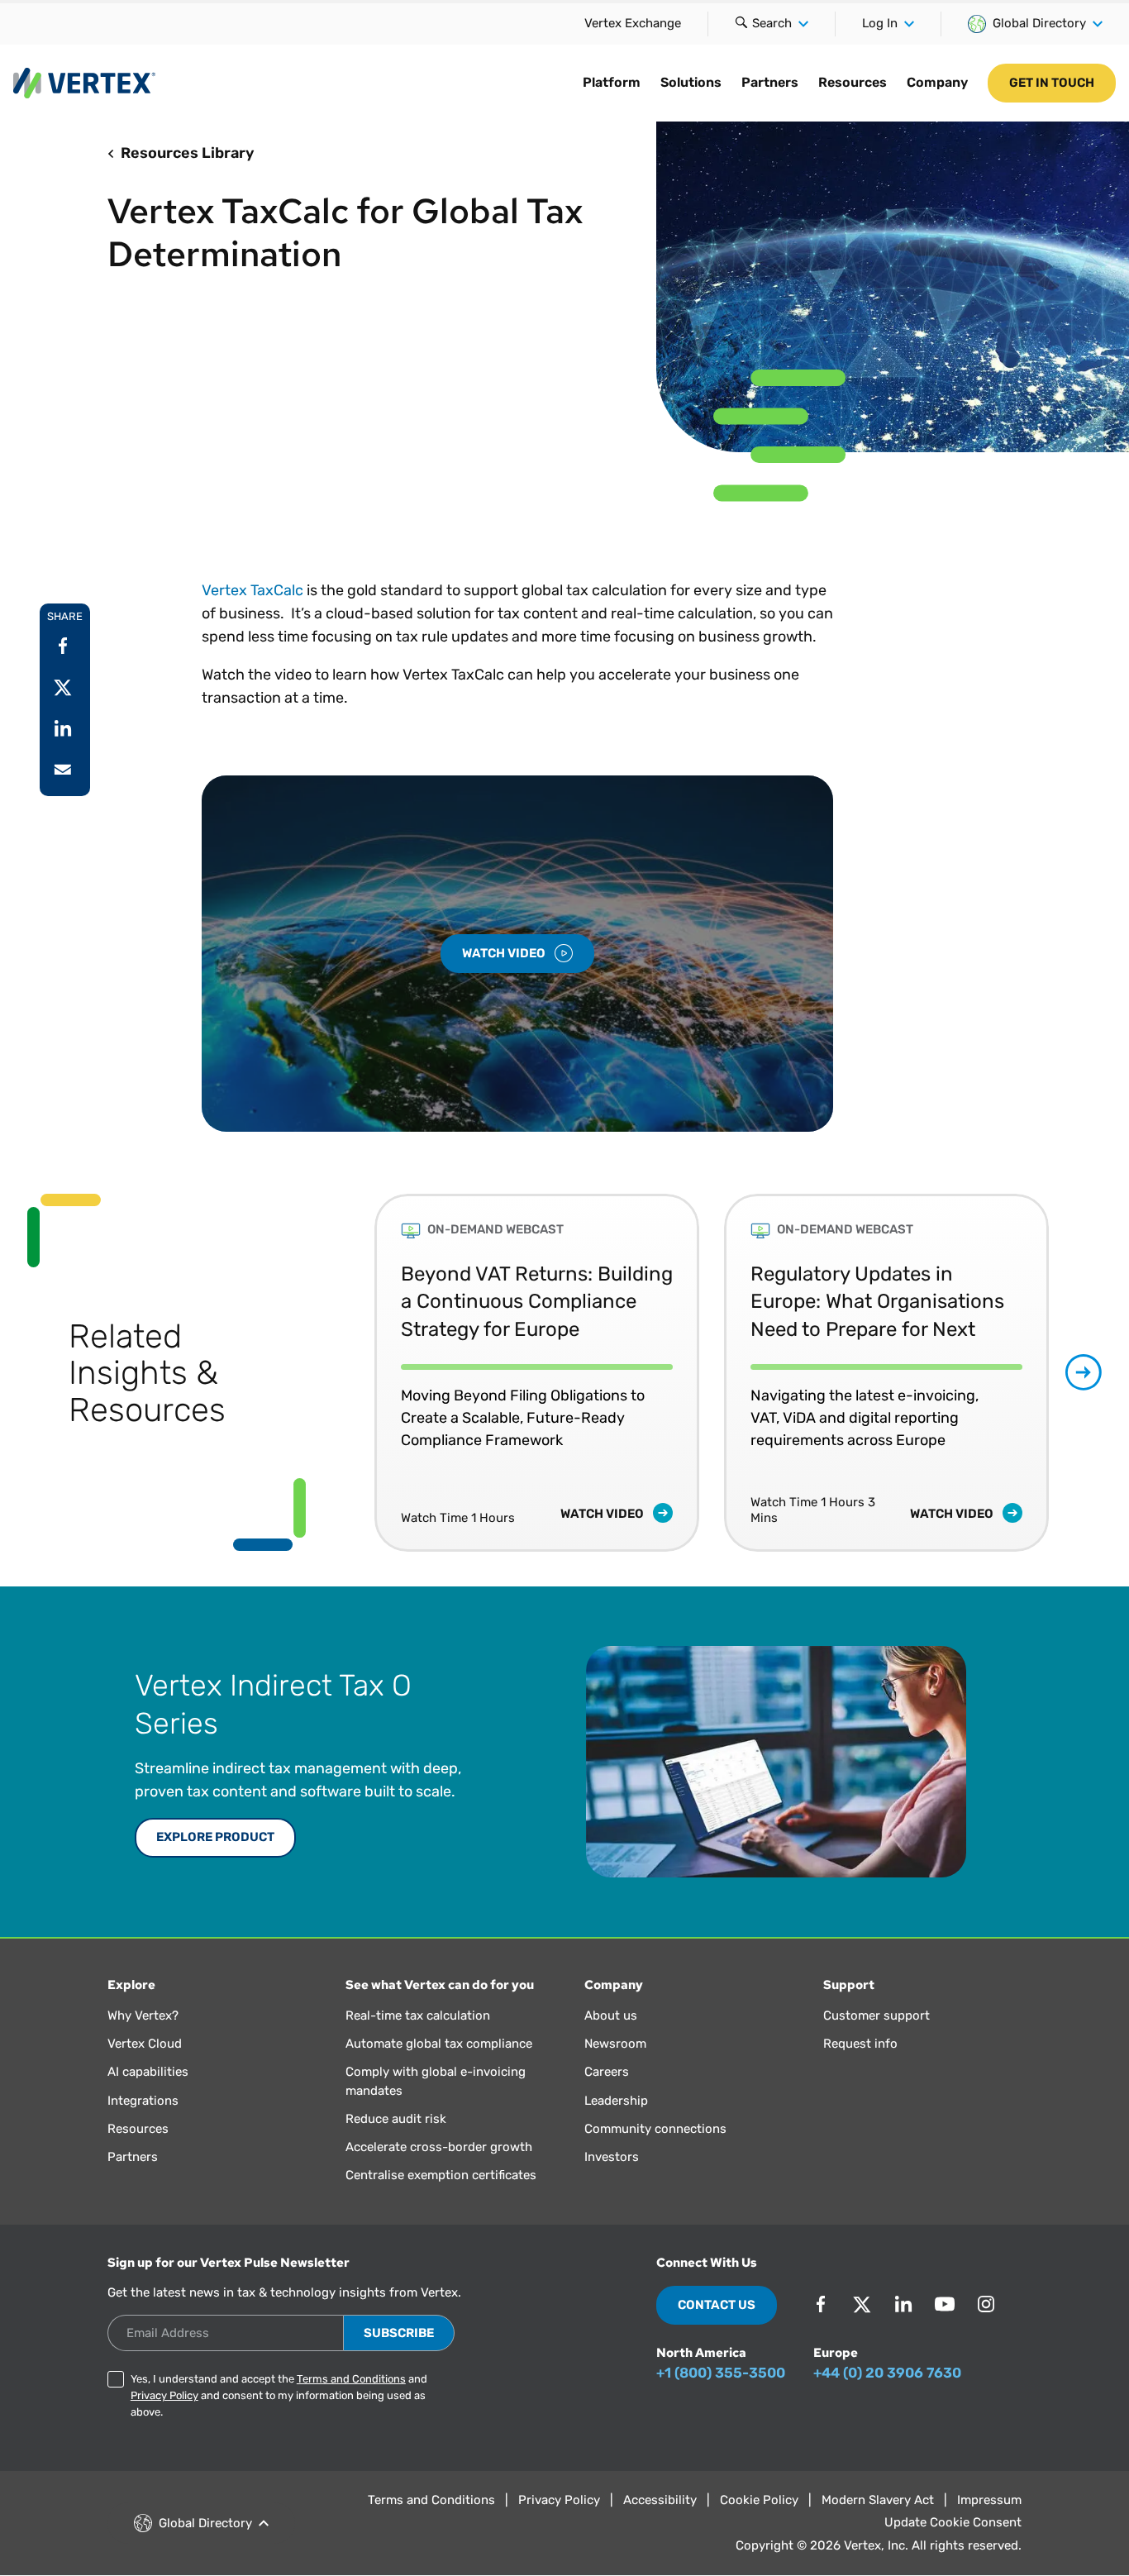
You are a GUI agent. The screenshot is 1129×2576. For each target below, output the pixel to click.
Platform (612, 82)
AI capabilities (148, 2072)
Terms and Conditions (351, 2379)
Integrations (143, 2101)
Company (937, 82)
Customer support (877, 2015)
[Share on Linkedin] (63, 728)
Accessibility (660, 2500)
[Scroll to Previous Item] (339, 1373)
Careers (607, 2072)
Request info (860, 2044)
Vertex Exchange (633, 23)
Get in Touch (1052, 83)
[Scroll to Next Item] (1084, 1372)
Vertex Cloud (145, 2044)
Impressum (989, 2500)
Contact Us (717, 2305)
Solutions (691, 82)
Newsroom (615, 2044)
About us (611, 2015)
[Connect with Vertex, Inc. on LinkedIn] (903, 2304)
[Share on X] (63, 687)
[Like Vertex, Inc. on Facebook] (821, 2304)
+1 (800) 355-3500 (721, 2373)
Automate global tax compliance (439, 2044)
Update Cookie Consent (953, 2522)
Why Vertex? (143, 2015)
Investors (612, 2157)
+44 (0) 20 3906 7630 (887, 2373)
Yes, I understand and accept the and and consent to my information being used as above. (279, 2395)
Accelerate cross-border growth (439, 2147)
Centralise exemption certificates (441, 2175)
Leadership (616, 2101)
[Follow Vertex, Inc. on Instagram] (986, 2304)
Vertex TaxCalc (252, 590)
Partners (770, 82)
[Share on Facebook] (63, 646)
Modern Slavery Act (878, 2500)
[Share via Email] (63, 770)
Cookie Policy (759, 2500)
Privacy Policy (164, 2395)
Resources (853, 82)
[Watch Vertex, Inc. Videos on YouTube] (945, 2304)
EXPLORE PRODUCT (215, 1837)
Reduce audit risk (396, 2119)
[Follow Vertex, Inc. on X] (862, 2304)
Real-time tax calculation (418, 2015)
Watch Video (505, 953)
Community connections (655, 2129)
